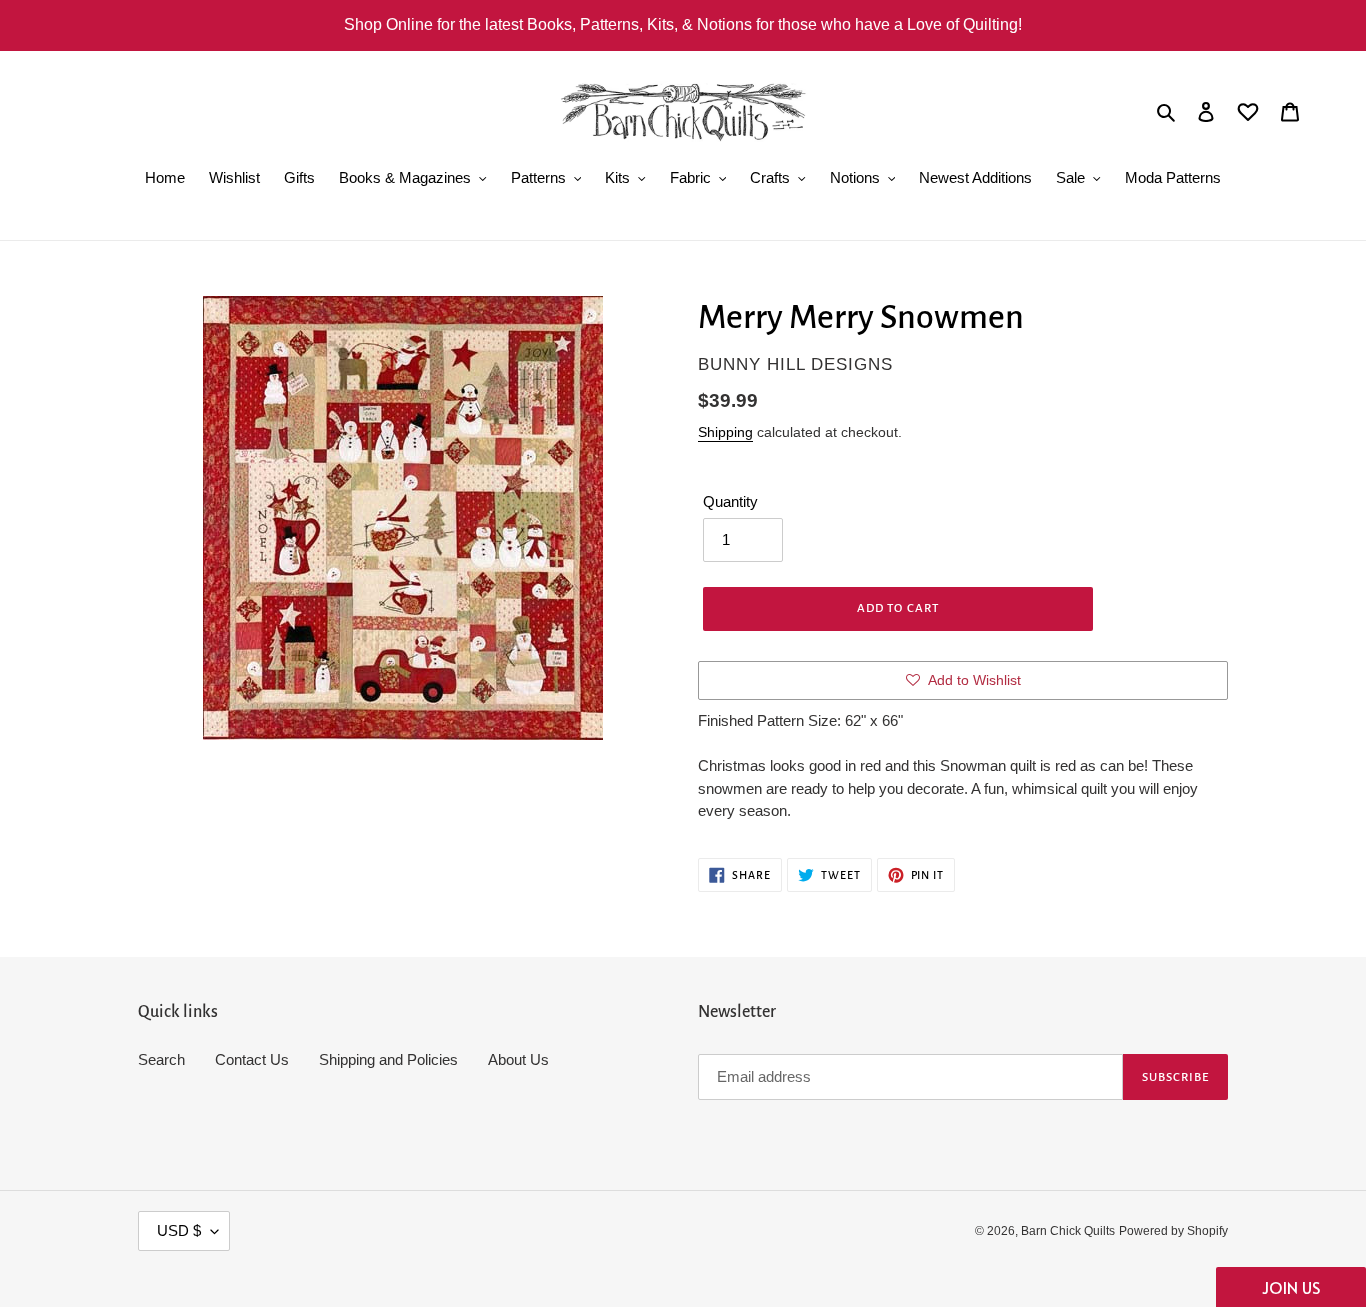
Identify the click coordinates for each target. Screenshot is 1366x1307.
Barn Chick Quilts (1068, 1231)
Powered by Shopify (1173, 1231)
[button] (1291, 1287)
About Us (518, 1059)
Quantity (730, 501)
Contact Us (252, 1059)
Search (161, 1059)
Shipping (725, 432)
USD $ (179, 1230)
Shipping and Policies (388, 1059)
